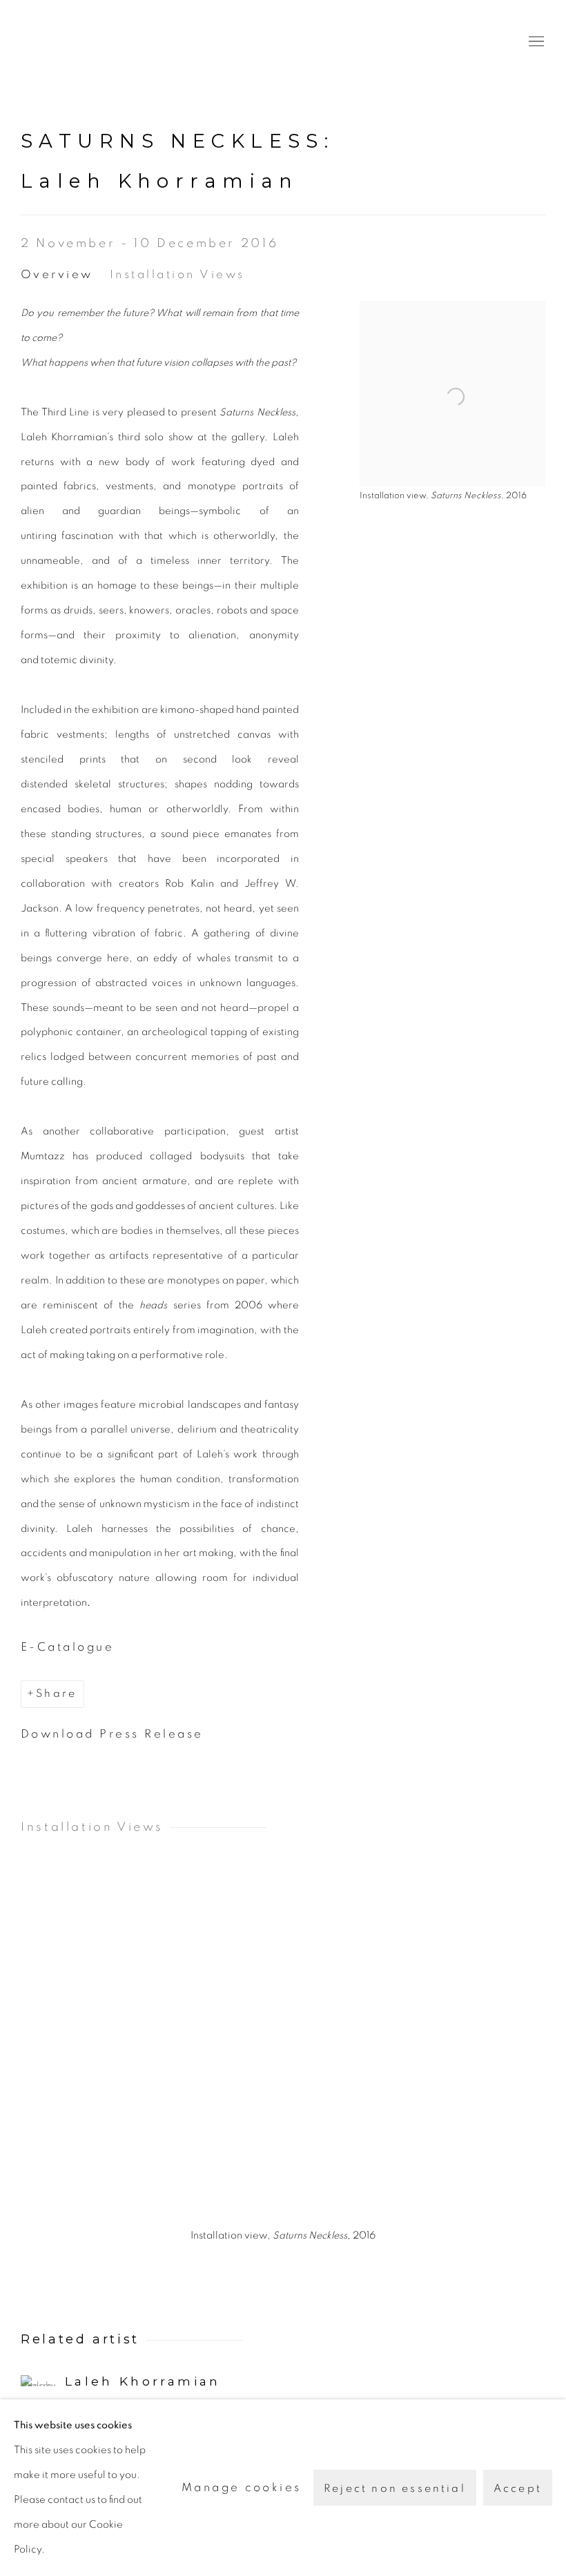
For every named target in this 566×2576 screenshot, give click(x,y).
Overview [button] (57, 274)
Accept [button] (518, 2488)
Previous (55, 2053)
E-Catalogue (67, 1647)
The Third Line (83, 42)
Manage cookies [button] (242, 2487)
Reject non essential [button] (395, 2488)
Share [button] (56, 1693)
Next (511, 2053)
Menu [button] (535, 42)
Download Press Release (112, 1734)
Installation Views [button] (177, 274)
